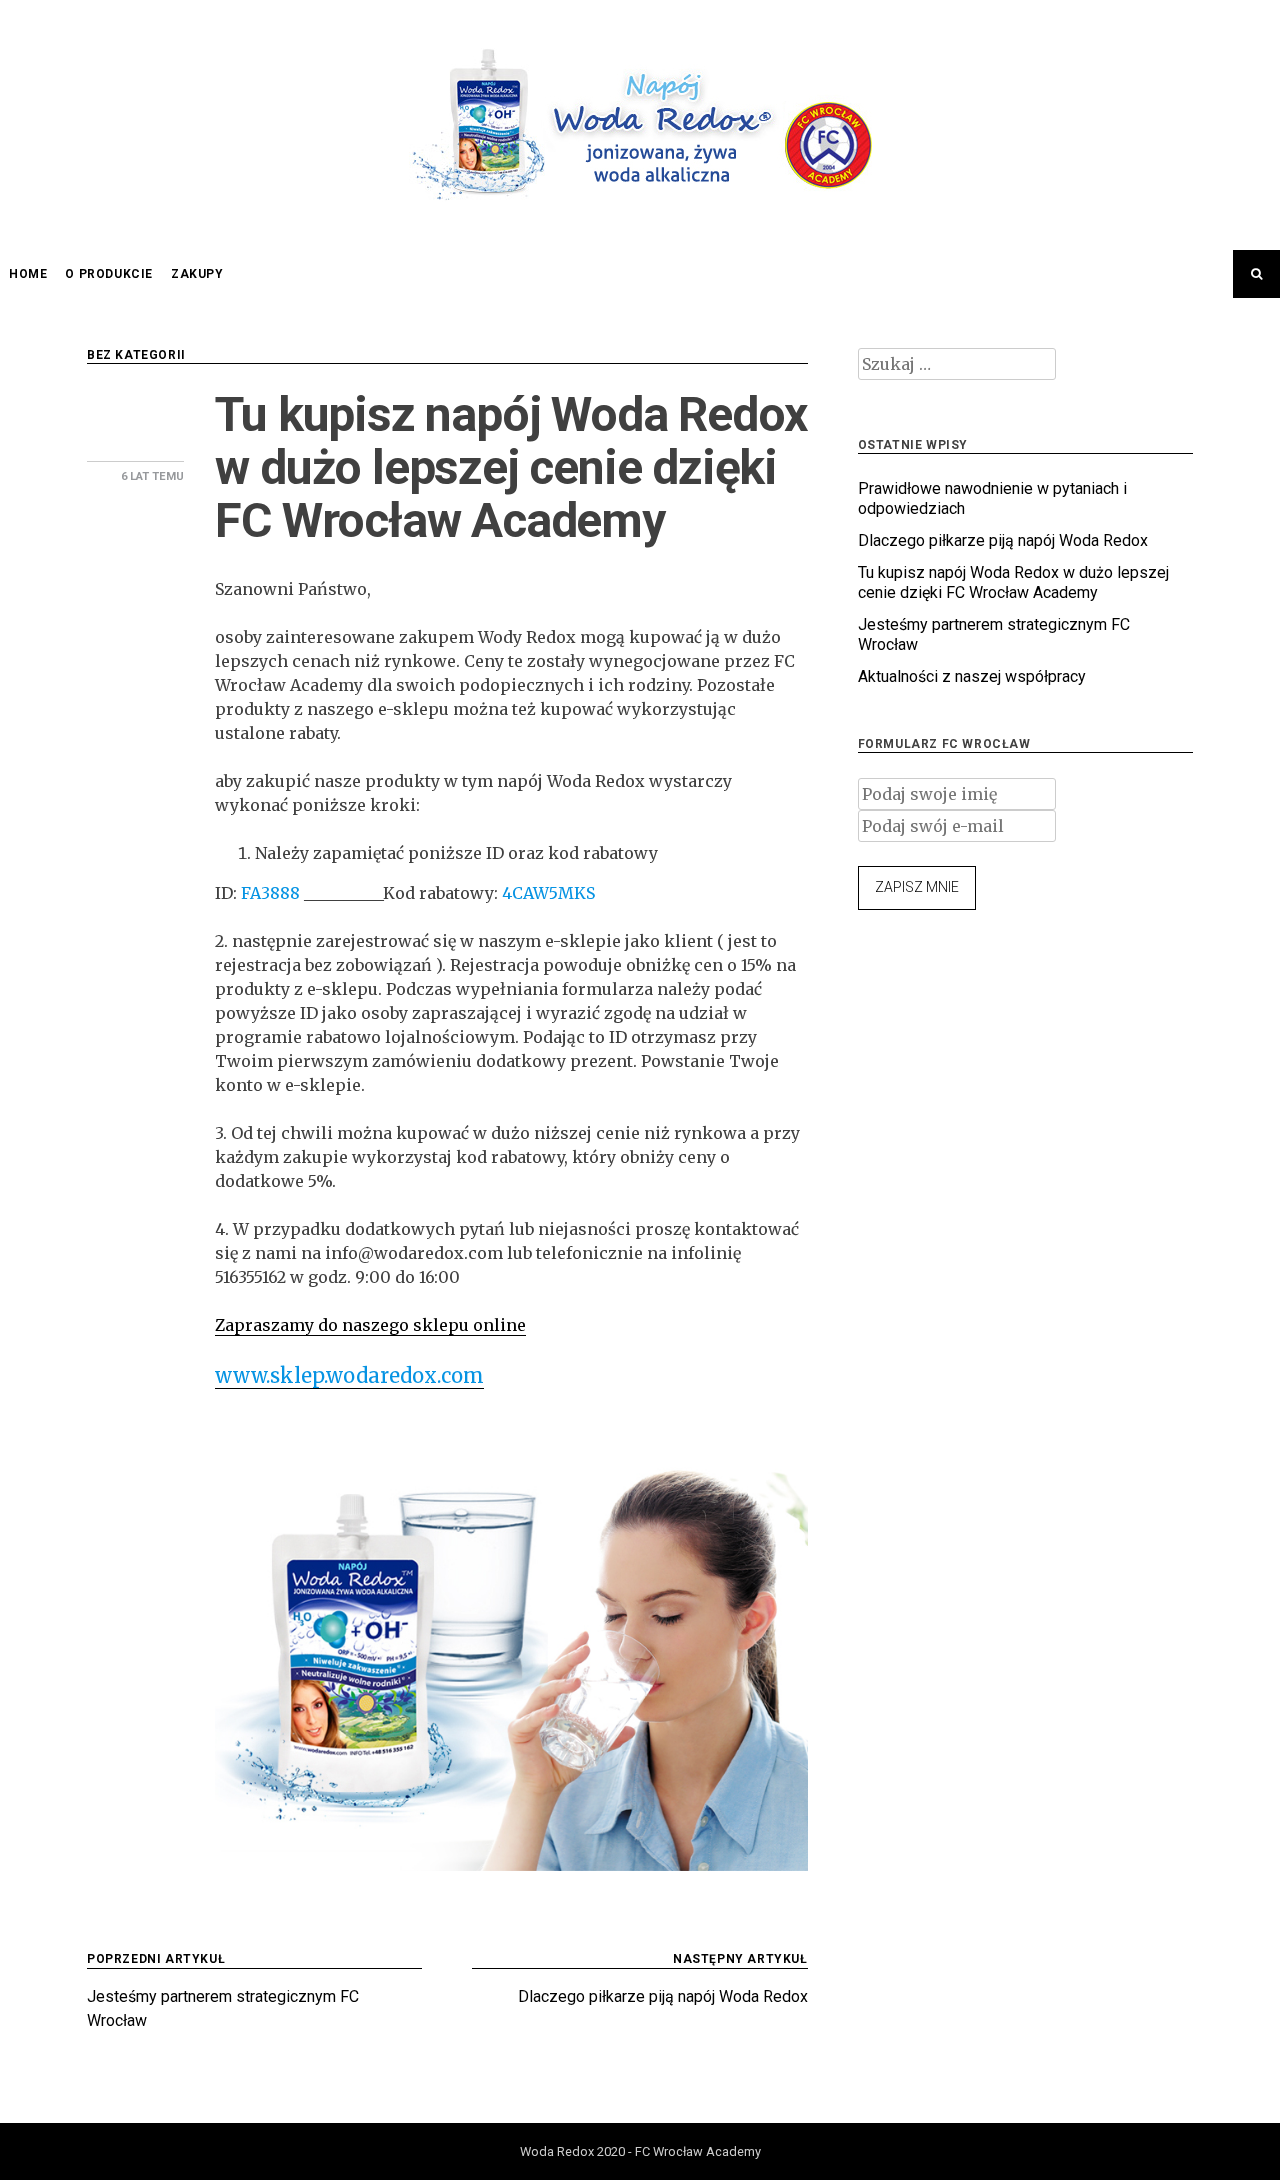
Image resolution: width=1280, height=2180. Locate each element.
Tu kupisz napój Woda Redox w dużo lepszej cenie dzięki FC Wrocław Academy (1013, 582)
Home (28, 274)
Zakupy (197, 274)
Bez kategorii (136, 355)
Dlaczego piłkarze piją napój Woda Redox (1003, 540)
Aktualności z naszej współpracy (972, 676)
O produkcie (109, 274)
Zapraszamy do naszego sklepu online (370, 1325)
